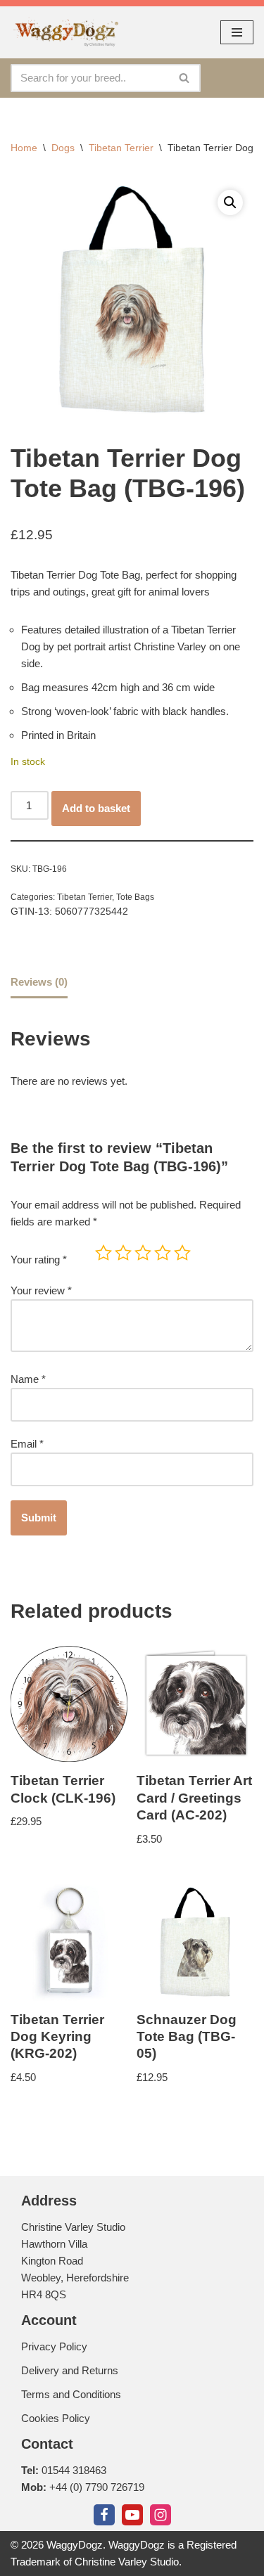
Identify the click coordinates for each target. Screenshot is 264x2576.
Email (27, 1444)
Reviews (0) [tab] (39, 982)
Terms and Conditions (71, 2394)
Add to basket (96, 808)
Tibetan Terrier (121, 148)
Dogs (63, 148)
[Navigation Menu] (237, 32)
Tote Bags (135, 897)
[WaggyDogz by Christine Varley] (65, 32)
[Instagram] (161, 2515)
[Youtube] (132, 2515)
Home (24, 148)
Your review (41, 1290)
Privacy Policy (54, 2346)
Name (28, 1379)
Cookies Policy (56, 2418)
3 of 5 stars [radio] (143, 1253)
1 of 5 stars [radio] (103, 1253)
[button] (230, 202)
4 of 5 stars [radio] (163, 1253)
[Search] (185, 78)
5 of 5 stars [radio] (182, 1253)
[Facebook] (104, 2515)
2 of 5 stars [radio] (123, 1253)
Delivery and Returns (70, 2370)
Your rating (39, 1260)
